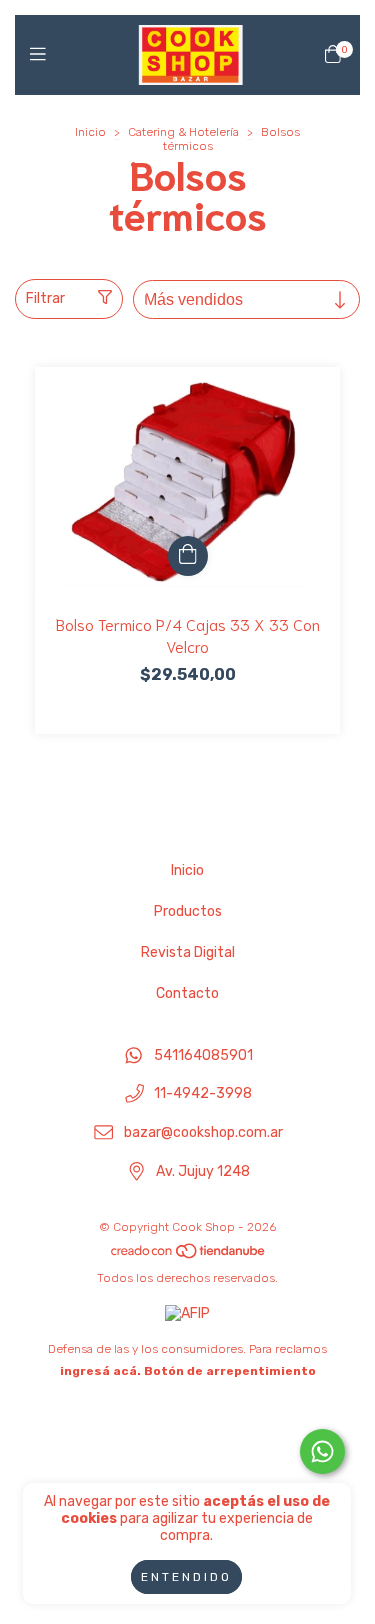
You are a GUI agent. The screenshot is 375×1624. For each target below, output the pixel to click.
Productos (188, 911)
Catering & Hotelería (183, 132)
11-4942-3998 (203, 1094)
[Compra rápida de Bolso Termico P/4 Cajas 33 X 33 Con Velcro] (188, 556)
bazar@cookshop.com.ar (203, 1133)
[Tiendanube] (189, 1256)
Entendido (186, 1577)
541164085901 (203, 1055)
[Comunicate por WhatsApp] (322, 1451)
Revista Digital (188, 952)
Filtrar (45, 298)
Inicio (90, 132)
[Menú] (42, 55)
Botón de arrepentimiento (230, 1371)
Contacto (187, 993)
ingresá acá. (100, 1371)
